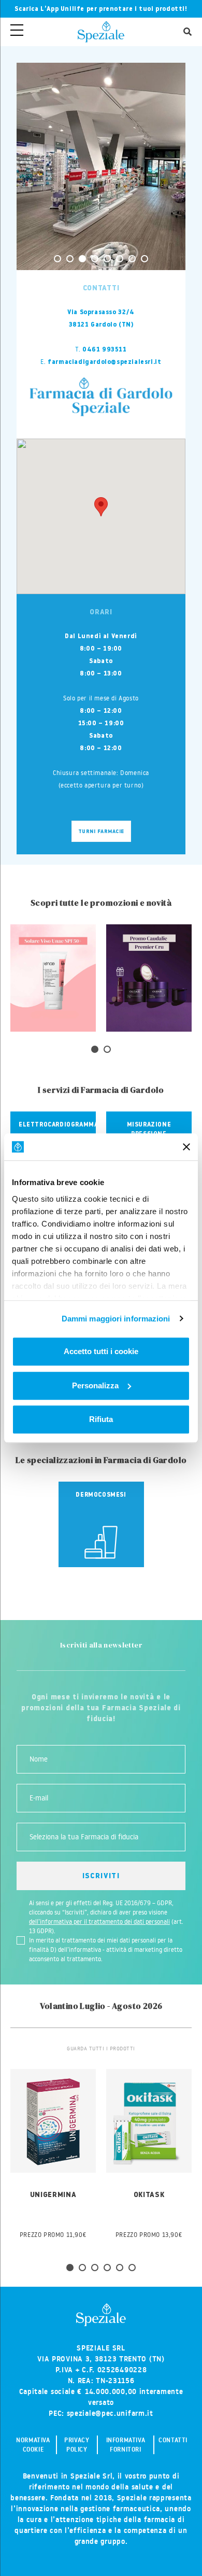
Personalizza (95, 1385)
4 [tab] (95, 259)
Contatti (173, 2440)
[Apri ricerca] (187, 32)
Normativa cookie (33, 2445)
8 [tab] (145, 259)
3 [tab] (82, 259)
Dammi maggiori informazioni (116, 1319)
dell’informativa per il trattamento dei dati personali (99, 1922)
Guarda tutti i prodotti (101, 2049)
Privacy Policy (77, 2445)
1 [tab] (57, 259)
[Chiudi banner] (186, 1147)
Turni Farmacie (101, 831)
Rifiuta (101, 1419)
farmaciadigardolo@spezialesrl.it (104, 362)
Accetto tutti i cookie (101, 1351)
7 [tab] (132, 259)
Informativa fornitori (126, 2445)
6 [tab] (120, 259)
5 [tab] (107, 259)
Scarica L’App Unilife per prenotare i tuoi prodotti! (101, 9)
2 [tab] (70, 259)
